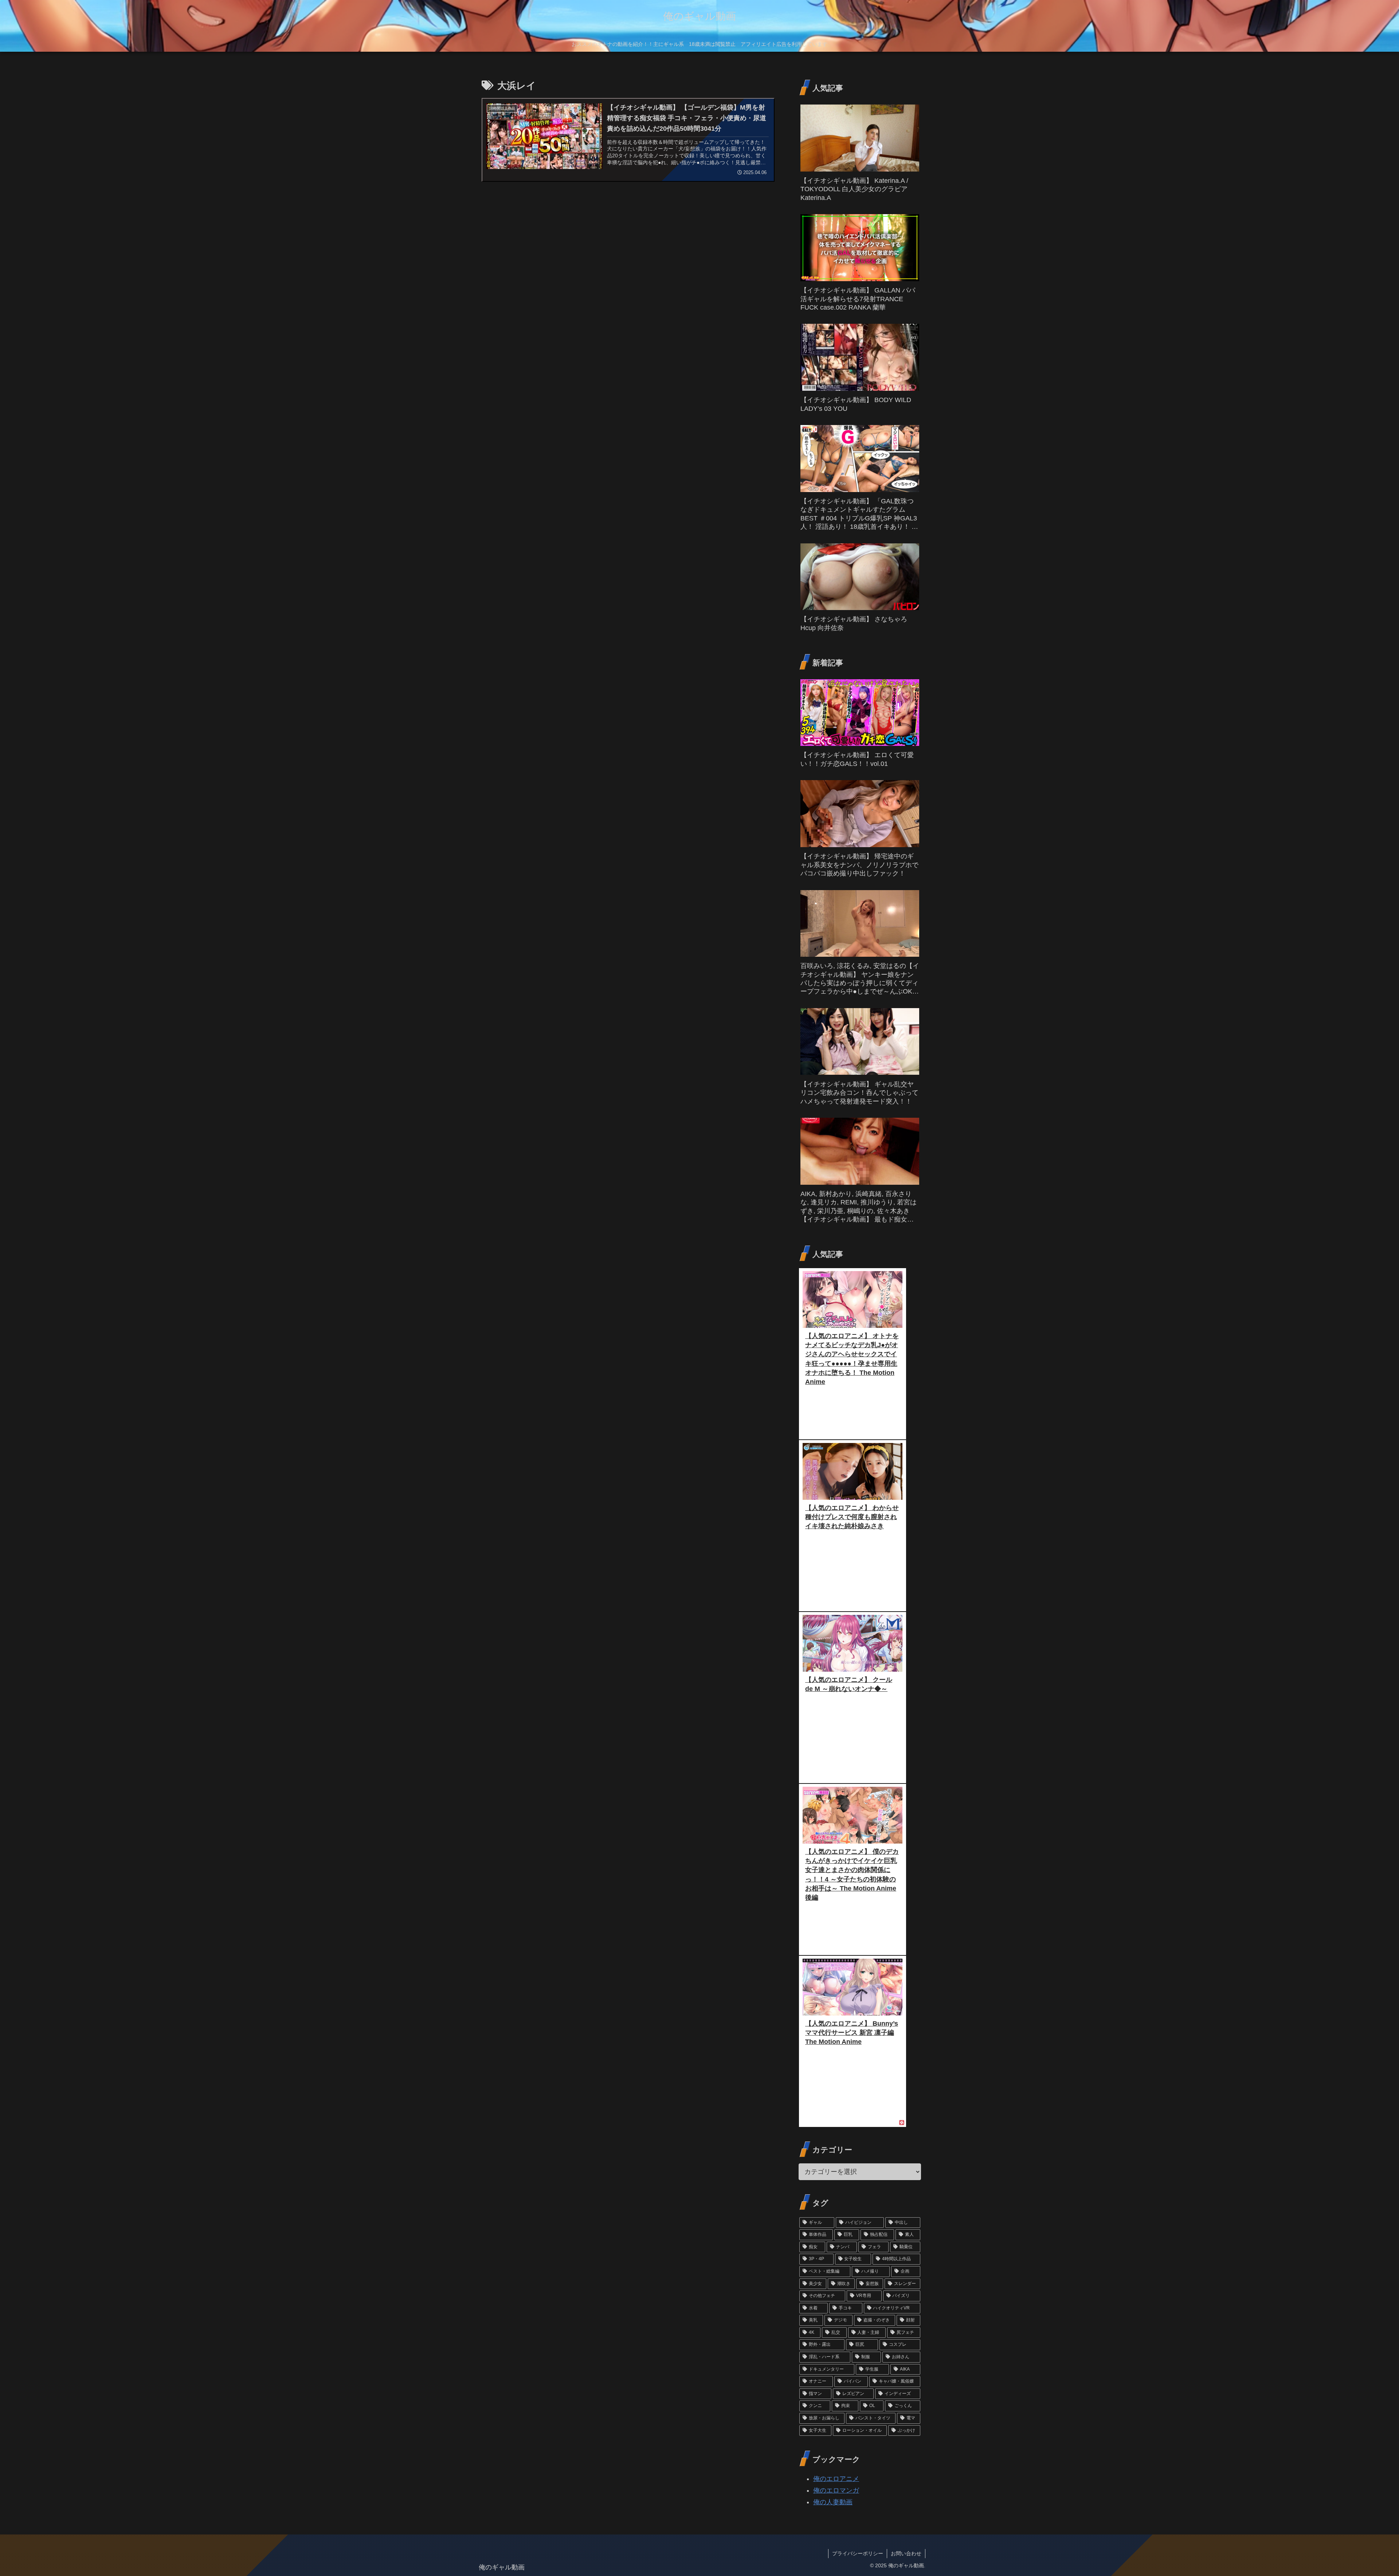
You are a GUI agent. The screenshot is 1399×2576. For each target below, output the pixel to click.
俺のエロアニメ (836, 2479)
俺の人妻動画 (833, 2502)
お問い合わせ (906, 2553)
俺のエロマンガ (836, 2490)
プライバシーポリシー (858, 2553)
